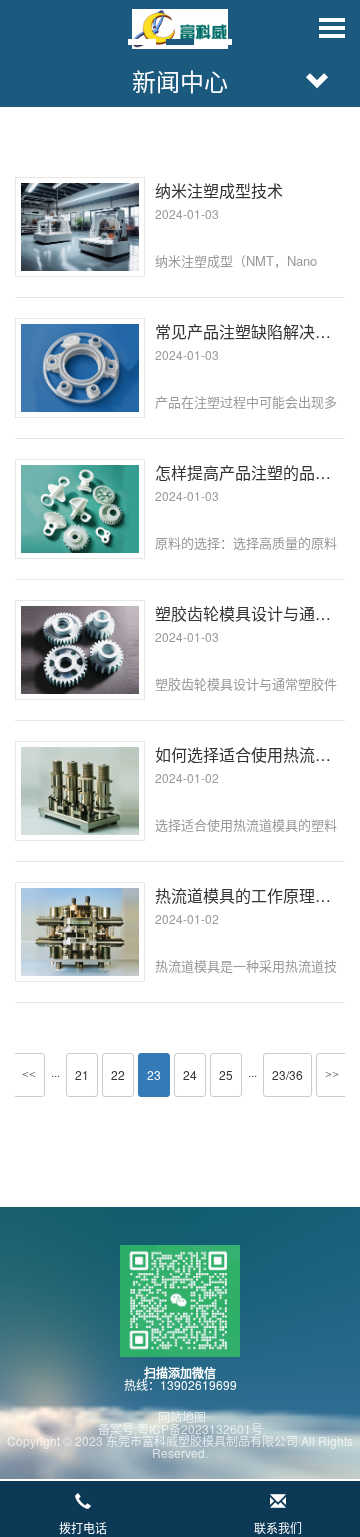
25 (226, 1074)
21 (82, 1074)
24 (190, 1074)
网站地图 (180, 1417)
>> (332, 1075)
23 (154, 1074)
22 (118, 1074)
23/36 (287, 1074)
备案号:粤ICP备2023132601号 (180, 1429)
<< (29, 1075)
